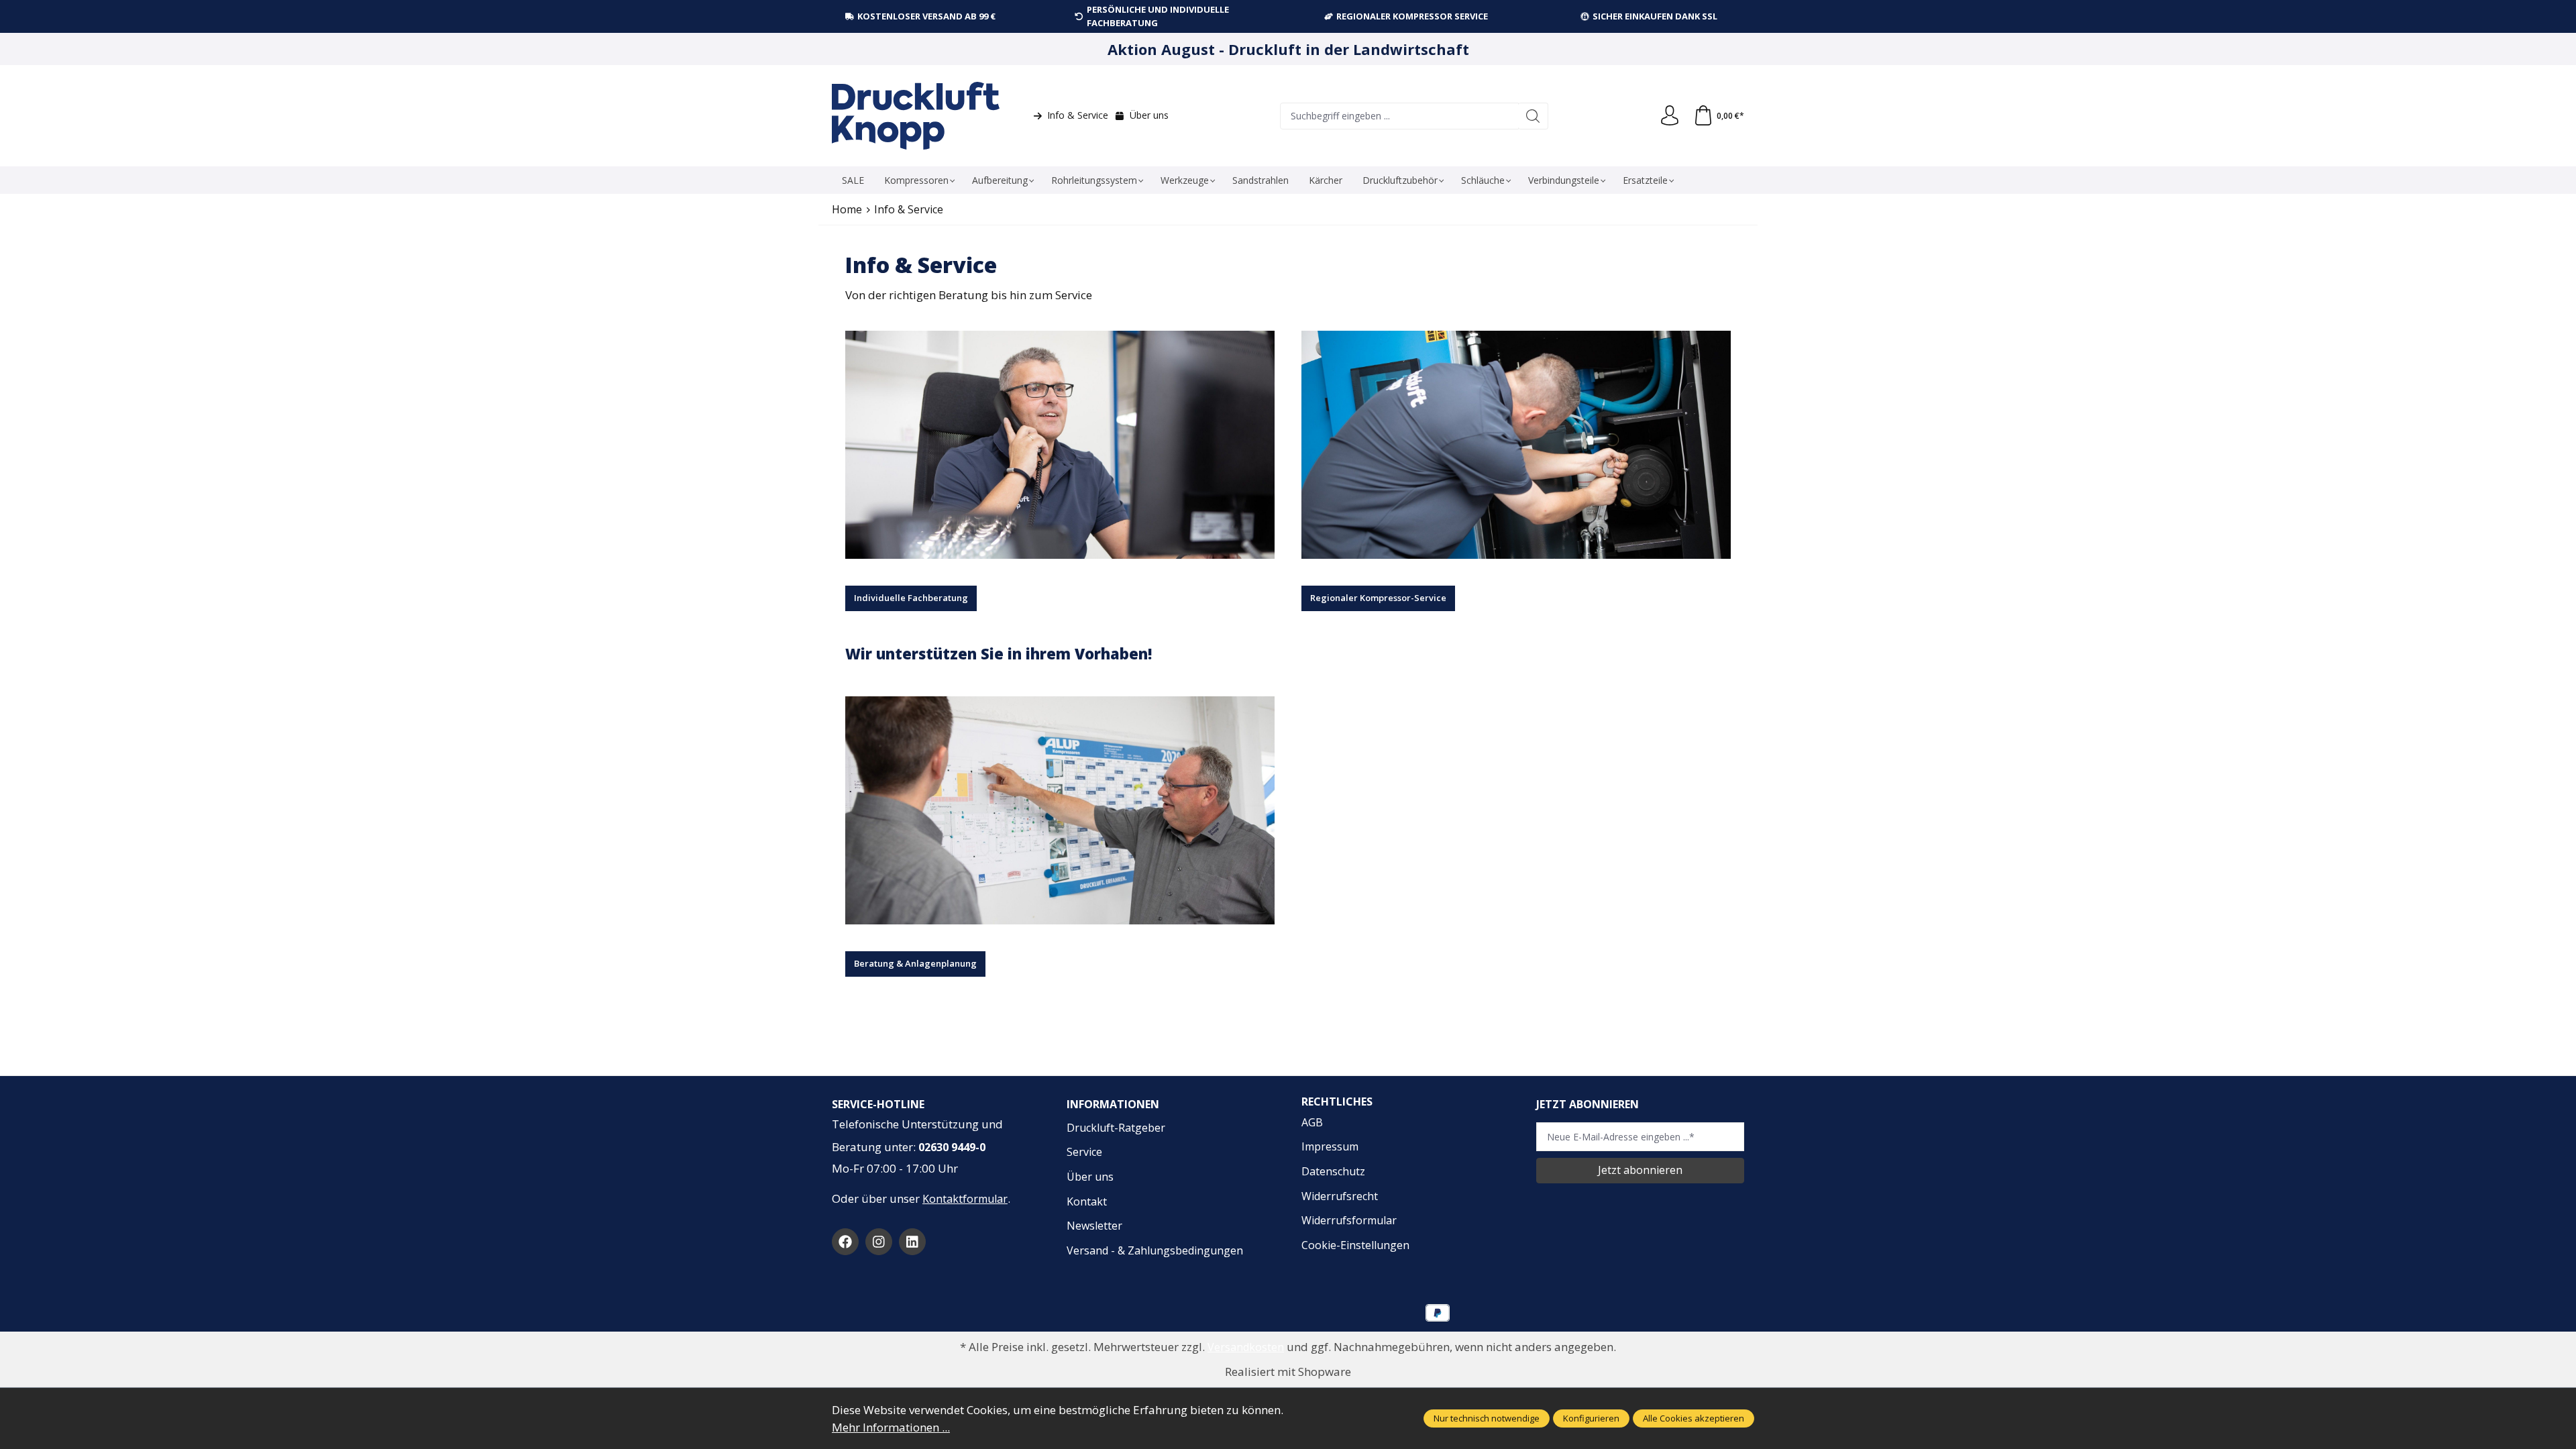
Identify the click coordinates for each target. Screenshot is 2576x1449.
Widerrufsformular (1349, 1220)
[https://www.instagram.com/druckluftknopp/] (879, 1242)
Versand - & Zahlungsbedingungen (1155, 1250)
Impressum (1330, 1146)
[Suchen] (1533, 116)
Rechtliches (1337, 1102)
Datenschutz (1333, 1171)
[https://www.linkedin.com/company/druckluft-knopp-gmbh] (912, 1242)
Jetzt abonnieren (1640, 1170)
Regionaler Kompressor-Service (1378, 598)
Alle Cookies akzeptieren (1694, 1418)
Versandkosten (1246, 1347)
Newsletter (1094, 1226)
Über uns (1149, 115)
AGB (1312, 1122)
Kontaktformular (965, 1199)
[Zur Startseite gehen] (916, 116)
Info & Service (1078, 115)
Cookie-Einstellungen (1355, 1245)
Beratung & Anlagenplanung (915, 963)
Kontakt (1087, 1201)
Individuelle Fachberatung (911, 598)
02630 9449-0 (952, 1147)
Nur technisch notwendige (1487, 1418)
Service (1084, 1152)
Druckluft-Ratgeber (1116, 1128)
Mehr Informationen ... (891, 1427)
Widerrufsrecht (1340, 1196)
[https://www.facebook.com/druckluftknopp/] (845, 1242)
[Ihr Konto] (1670, 116)
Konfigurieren (1591, 1418)
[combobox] (1399, 116)
